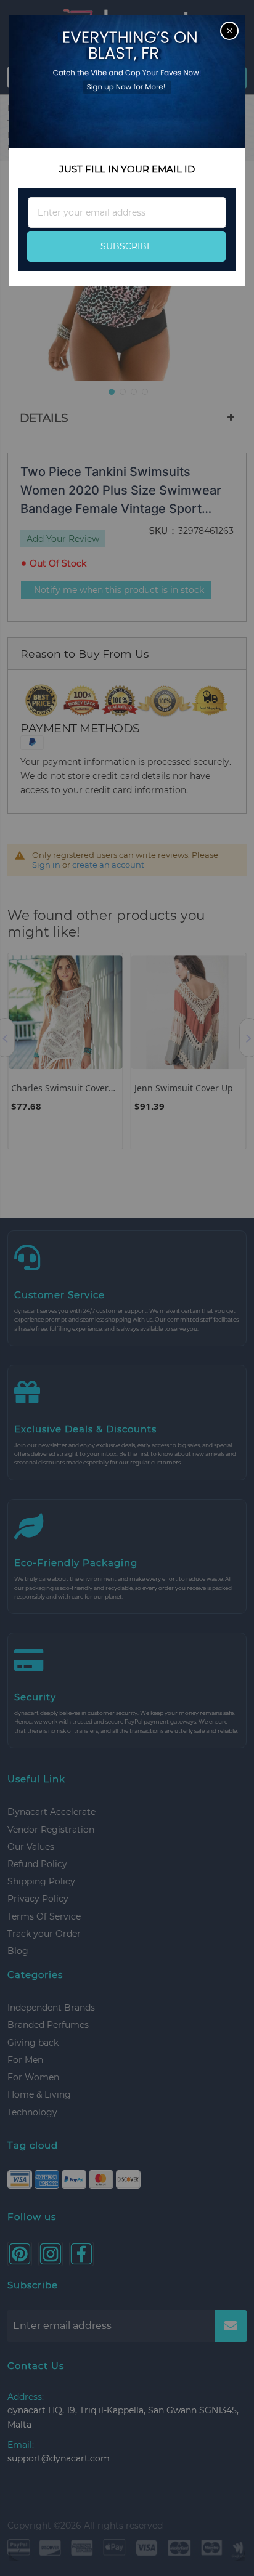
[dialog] (127, 1288)
